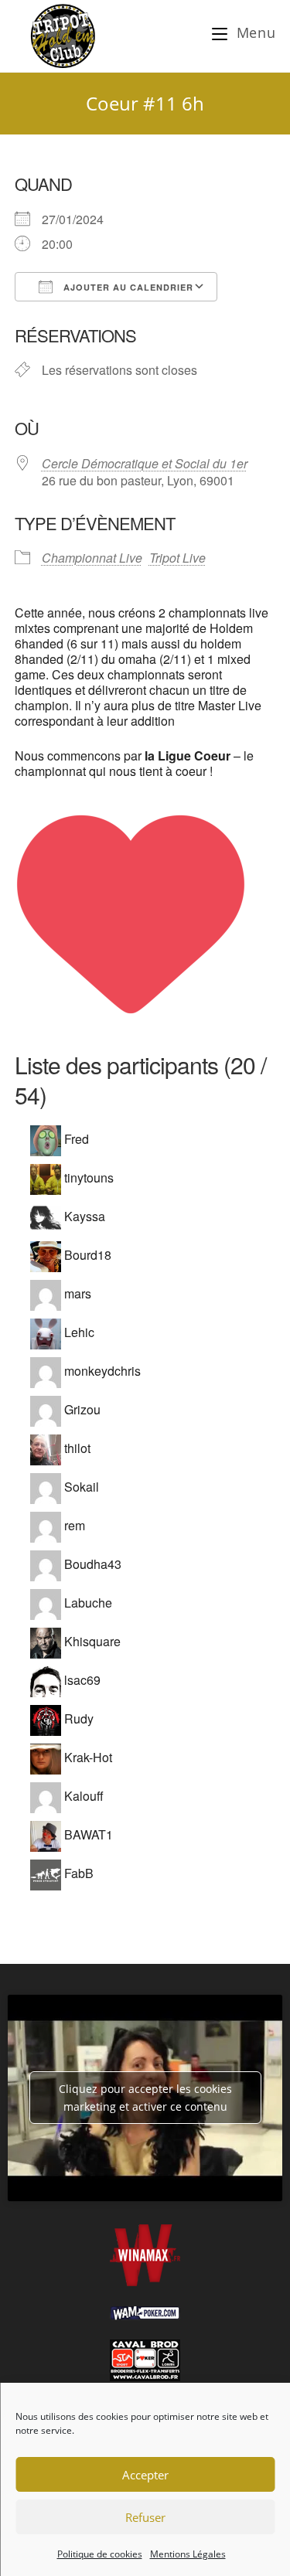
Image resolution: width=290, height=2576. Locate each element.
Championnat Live (92, 558)
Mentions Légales (188, 2554)
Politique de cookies (100, 2554)
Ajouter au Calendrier (127, 287)
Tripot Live (177, 558)
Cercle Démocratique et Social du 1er (145, 463)
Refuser (145, 2517)
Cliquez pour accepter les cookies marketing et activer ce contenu (145, 2098)
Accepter (145, 2475)
